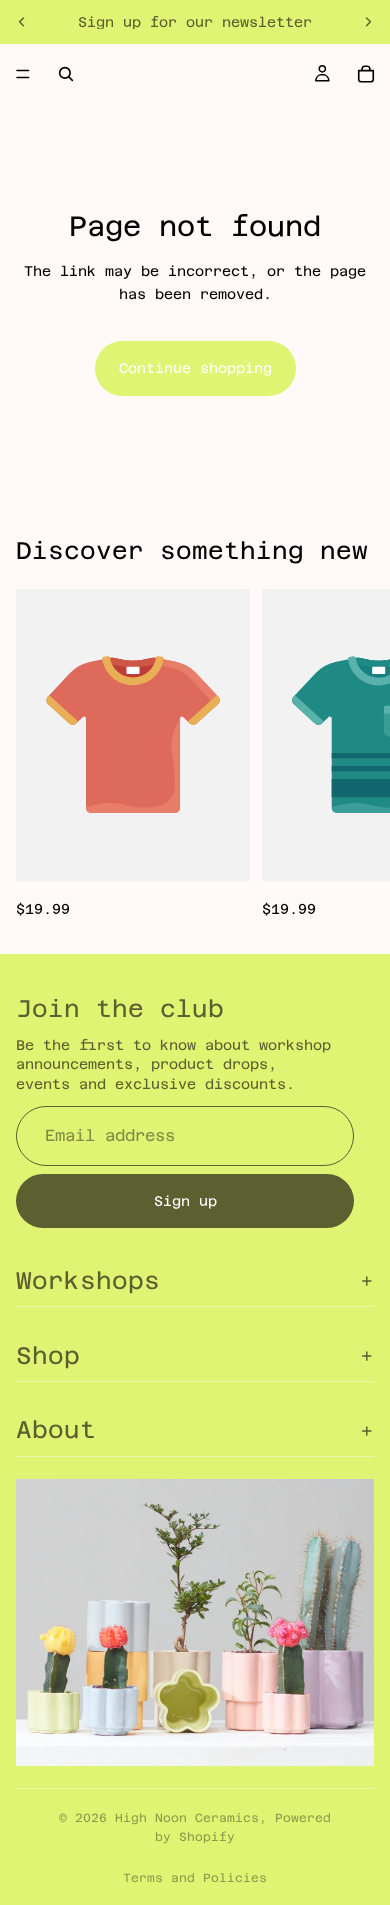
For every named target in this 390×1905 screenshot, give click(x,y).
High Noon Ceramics (187, 1818)
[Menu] (23, 74)
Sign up (185, 1201)
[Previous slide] (22, 22)
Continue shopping (195, 368)
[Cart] (366, 74)
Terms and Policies (195, 1878)
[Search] (66, 74)
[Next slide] (368, 22)
